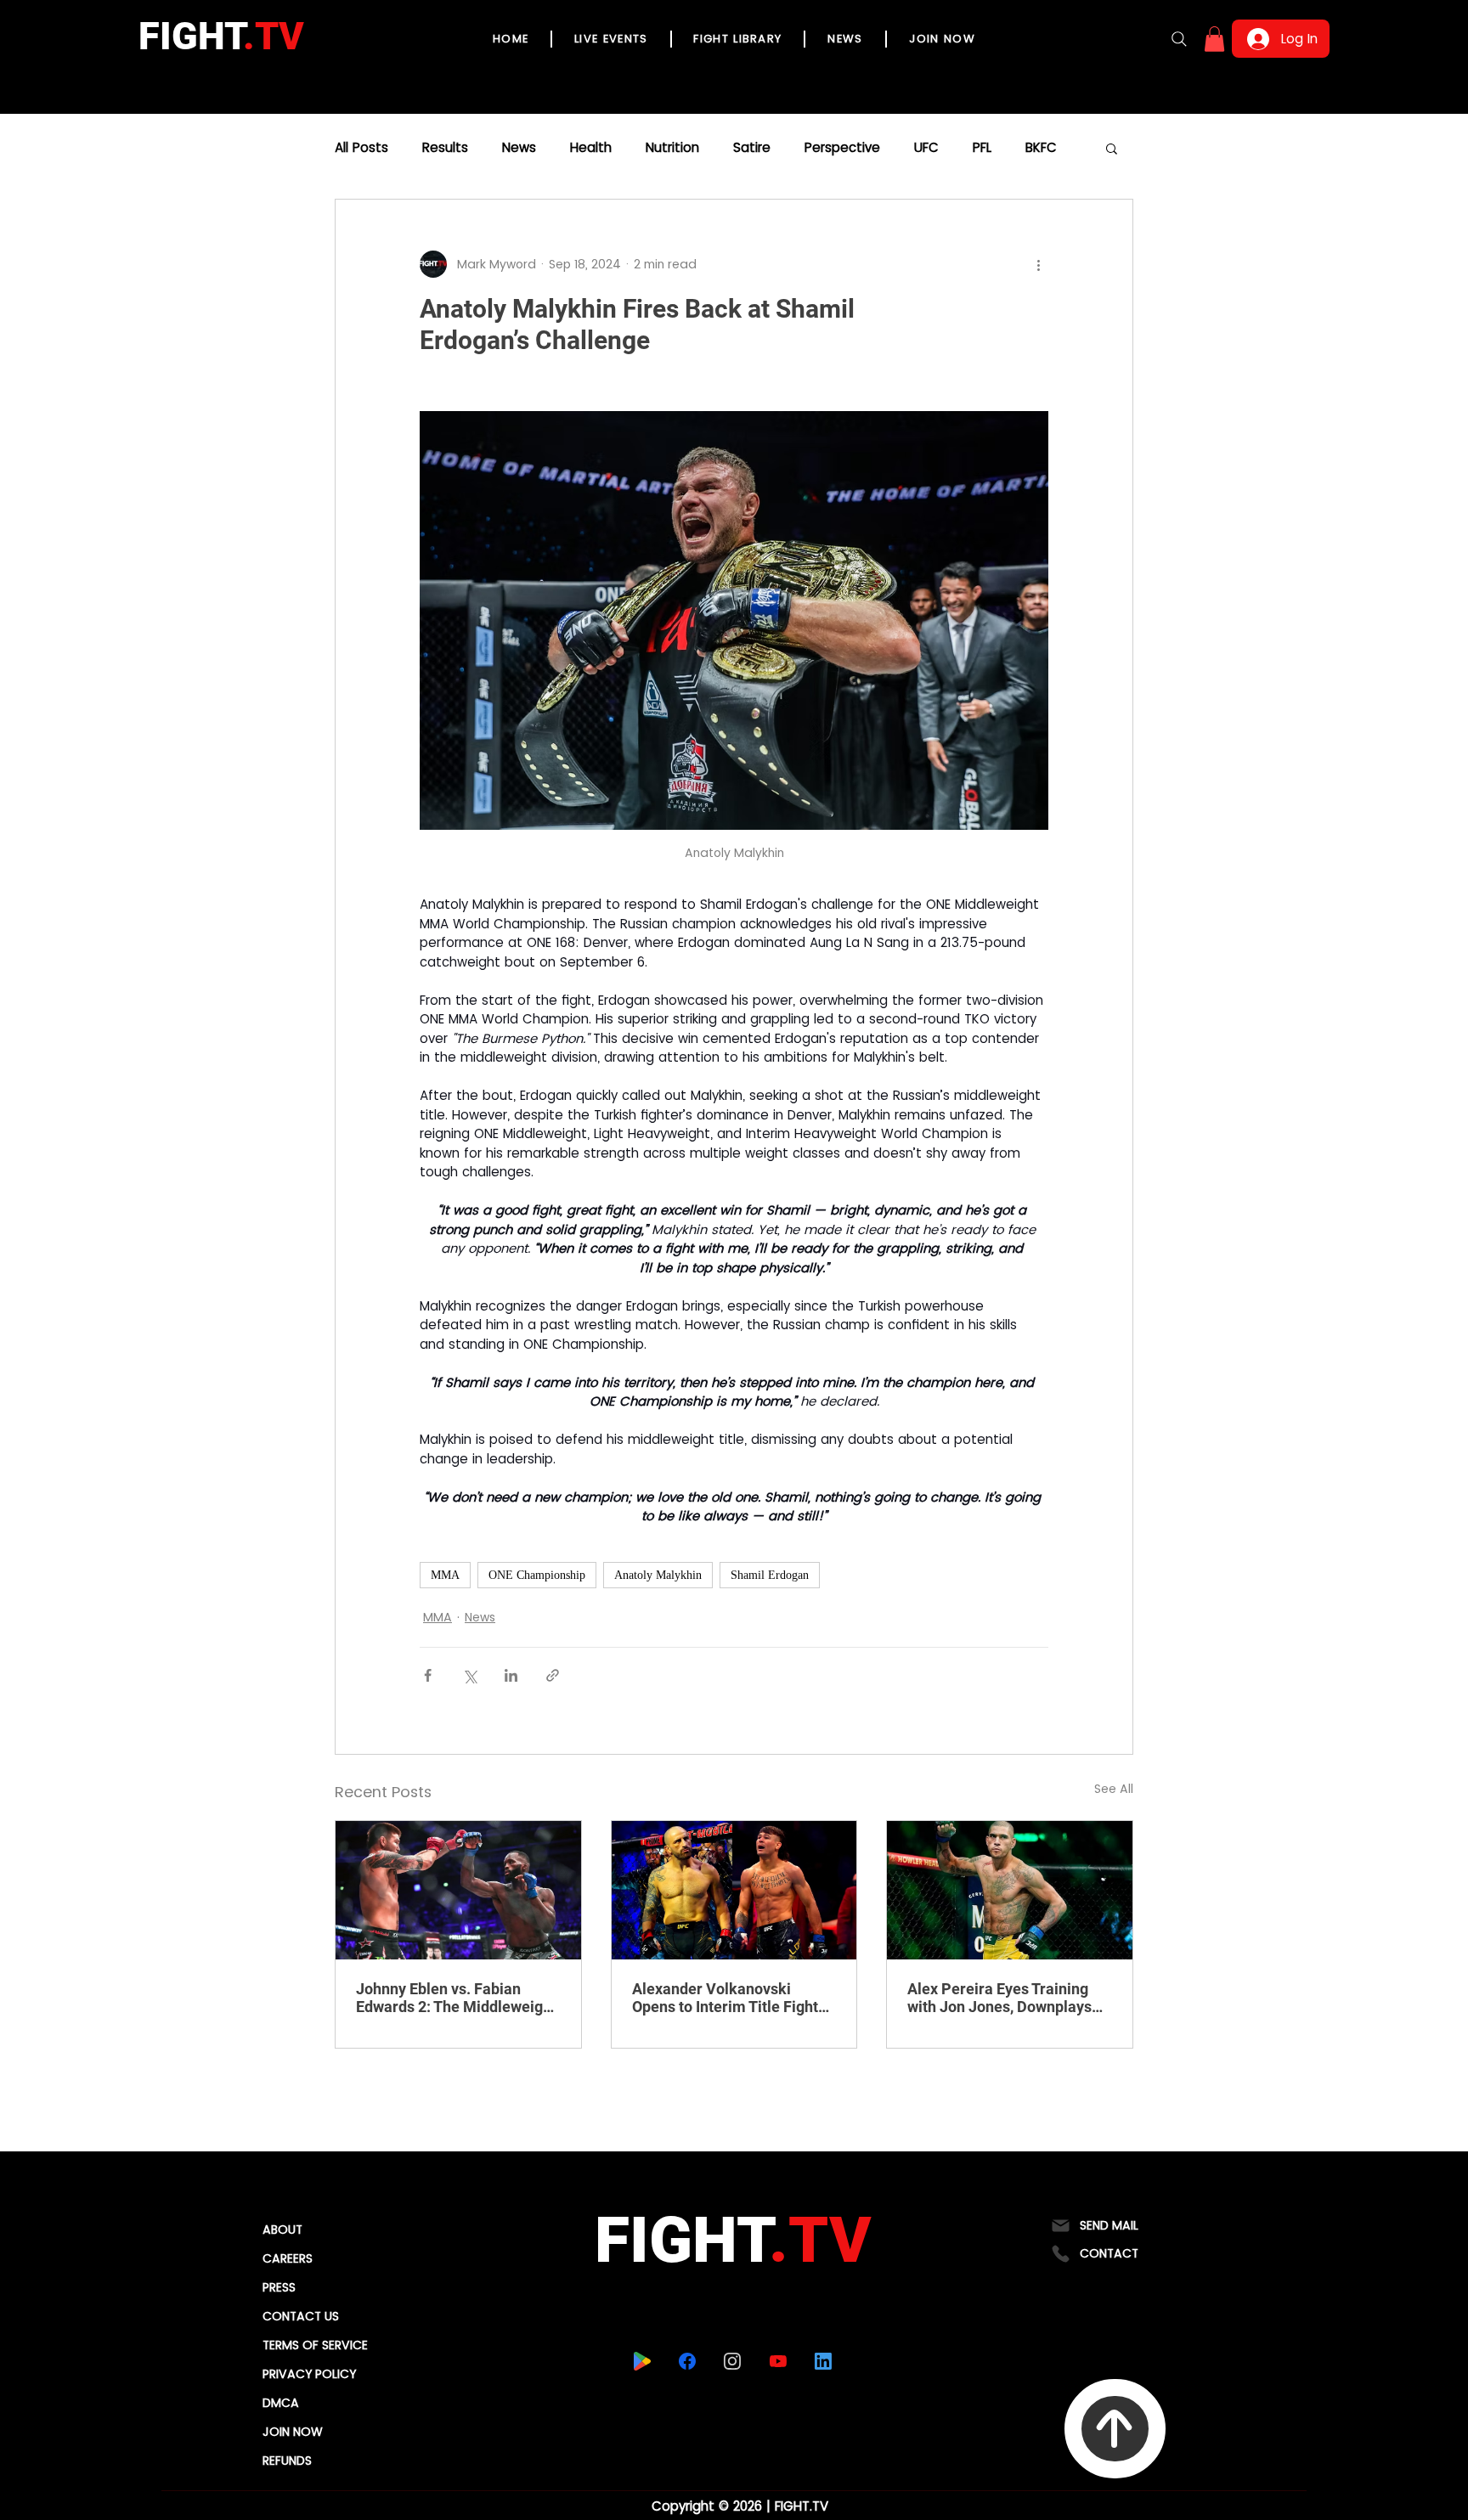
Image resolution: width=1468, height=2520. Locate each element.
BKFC (1041, 148)
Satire (752, 148)
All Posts (361, 148)
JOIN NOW (293, 2432)
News (519, 148)
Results (445, 148)
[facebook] (688, 2361)
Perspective (842, 148)
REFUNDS (287, 2461)
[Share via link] (553, 1675)
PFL (982, 148)
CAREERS (288, 2258)
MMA (445, 1575)
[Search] (1179, 39)
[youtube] (779, 2361)
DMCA (281, 2403)
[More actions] (1038, 264)
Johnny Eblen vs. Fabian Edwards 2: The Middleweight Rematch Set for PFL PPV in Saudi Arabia (456, 1998)
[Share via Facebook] (428, 1675)
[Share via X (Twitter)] (469, 1675)
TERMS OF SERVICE (315, 2345)
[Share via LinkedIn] (511, 1675)
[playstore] (643, 2361)
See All (1114, 1789)
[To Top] (1115, 2429)
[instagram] (733, 2361)
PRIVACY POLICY (309, 2374)
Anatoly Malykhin (658, 1575)
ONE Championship (537, 1575)
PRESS (279, 2287)
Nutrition (672, 148)
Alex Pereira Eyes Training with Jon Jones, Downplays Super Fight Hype (999, 1998)
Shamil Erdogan (770, 1575)
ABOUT (282, 2230)
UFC (926, 148)
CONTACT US (301, 2316)
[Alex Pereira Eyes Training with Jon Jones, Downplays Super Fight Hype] (1010, 1890)
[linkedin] (824, 2361)
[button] (1214, 39)
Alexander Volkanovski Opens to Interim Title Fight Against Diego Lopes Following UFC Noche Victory (731, 1998)
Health (591, 148)
